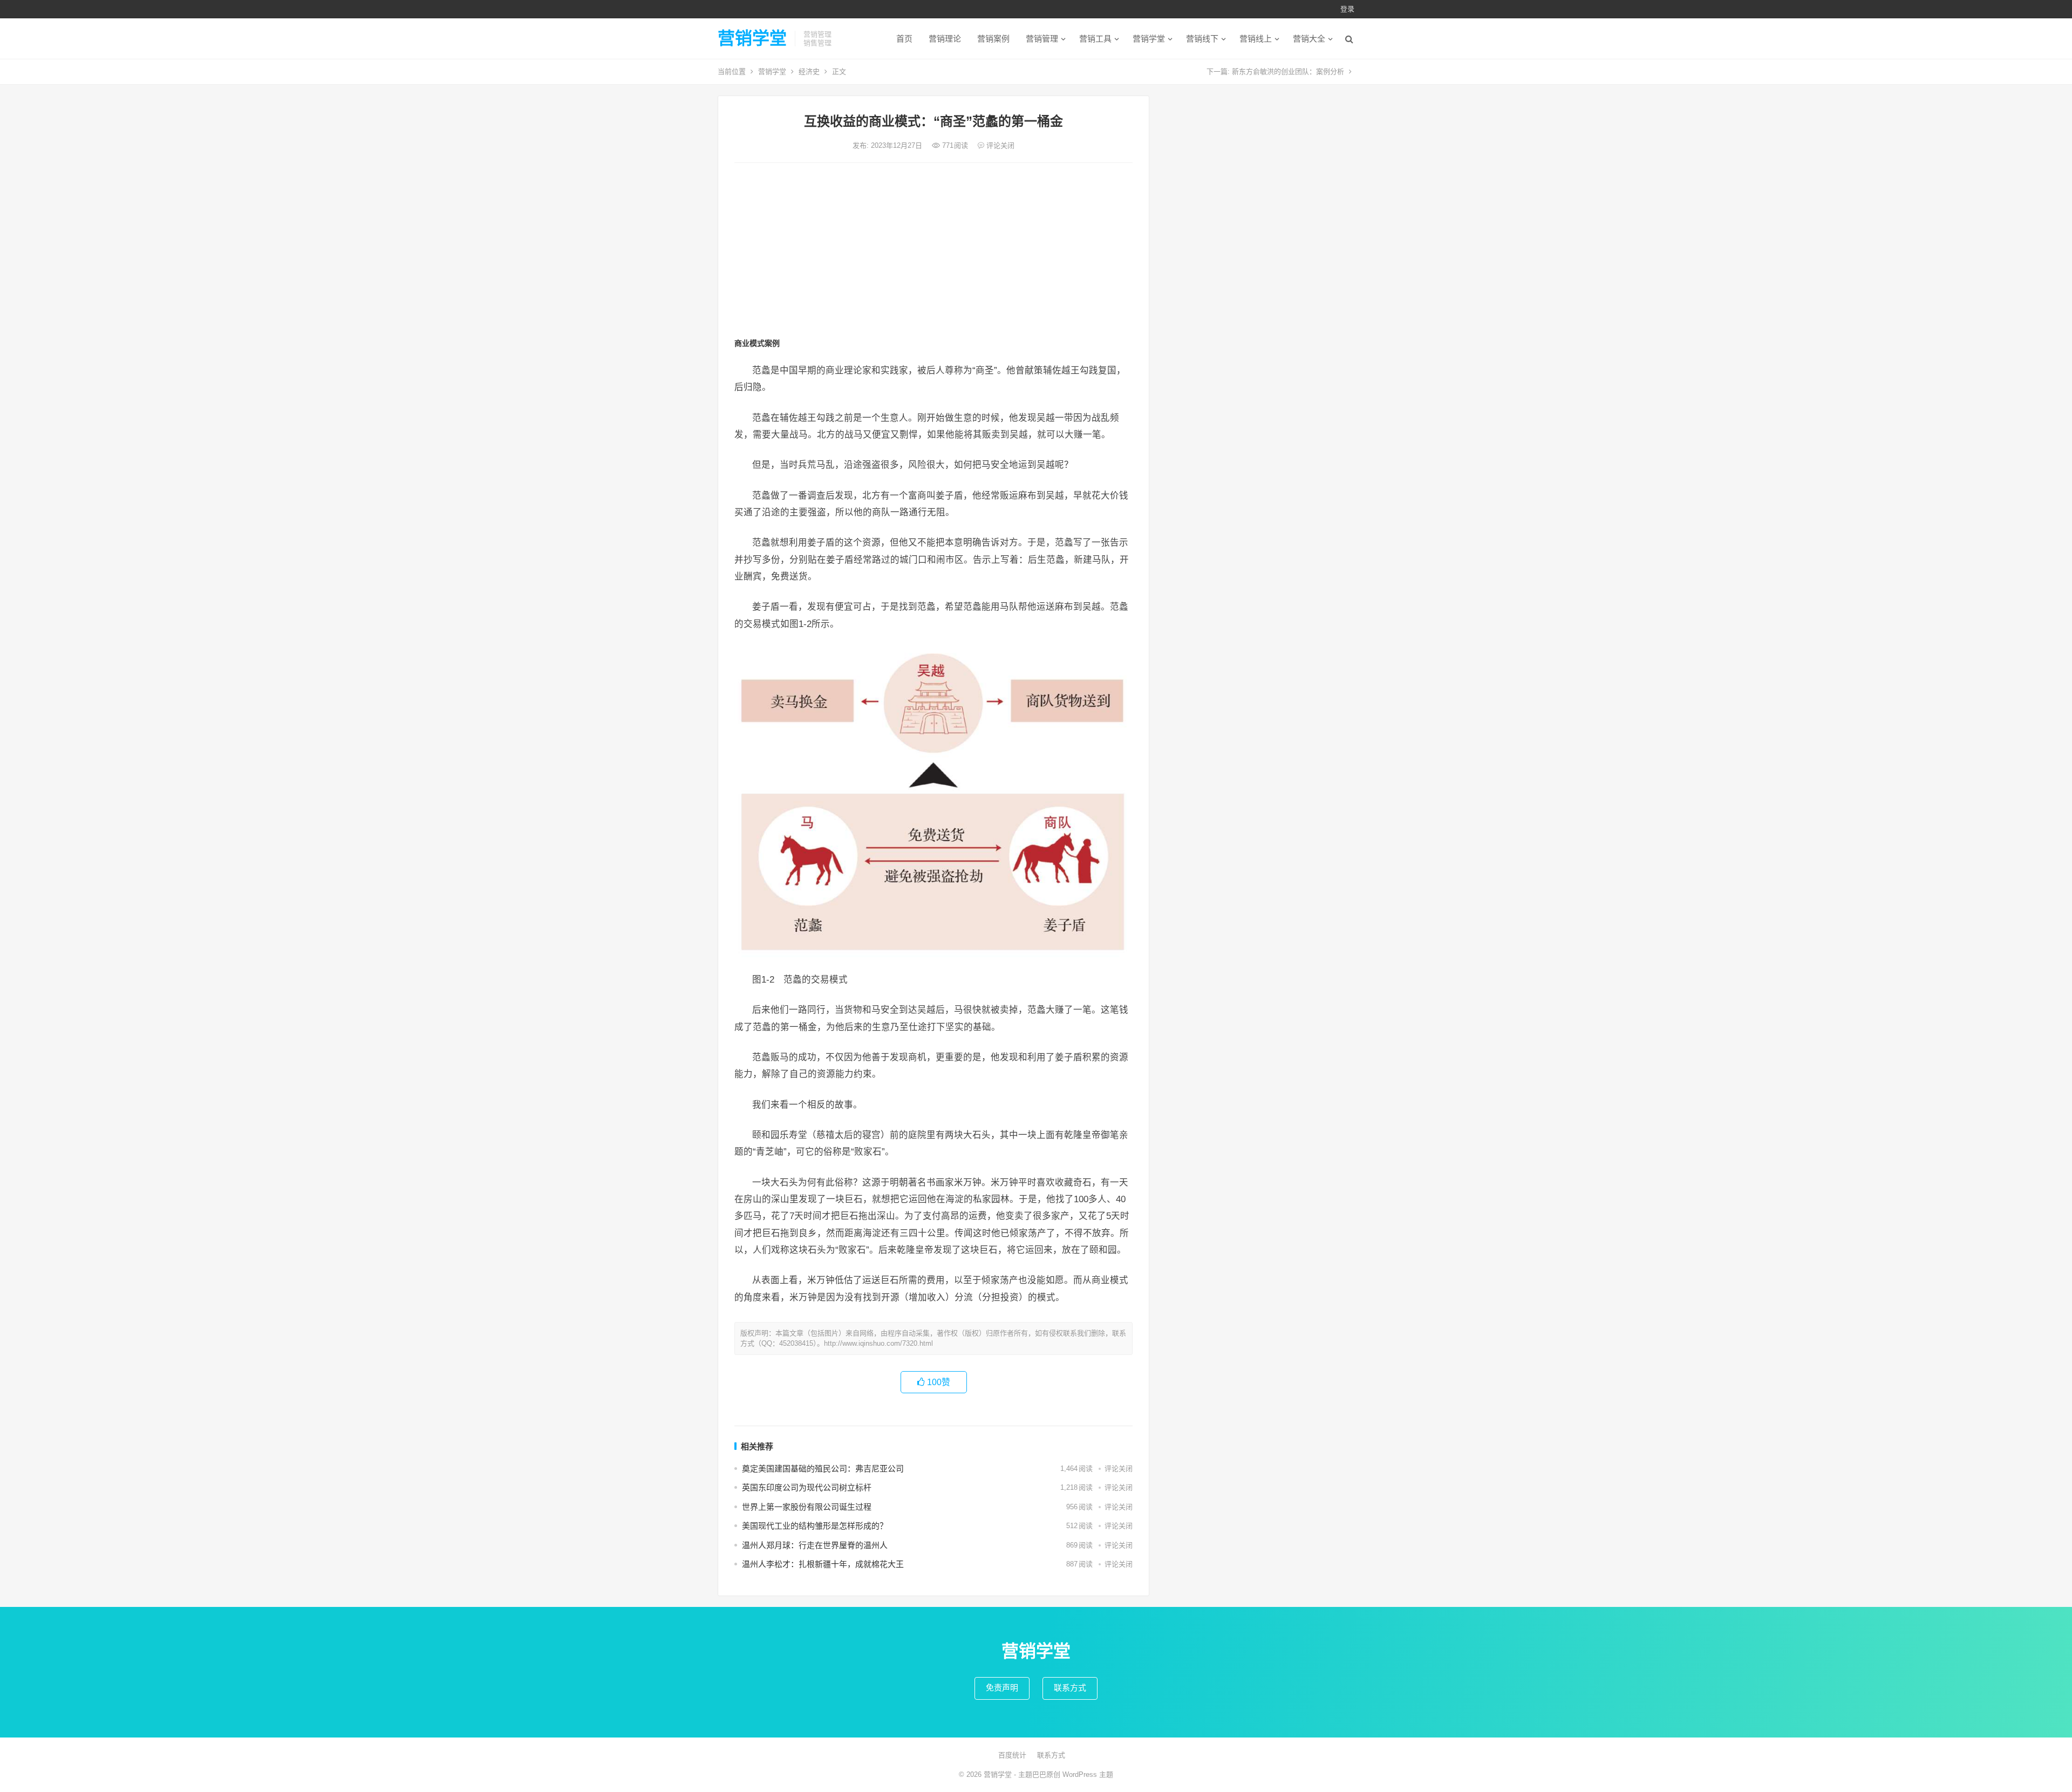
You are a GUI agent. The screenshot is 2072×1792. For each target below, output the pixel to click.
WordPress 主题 (1088, 1774)
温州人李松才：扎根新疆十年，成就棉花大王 (823, 1564)
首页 (904, 39)
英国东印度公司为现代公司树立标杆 (807, 1487)
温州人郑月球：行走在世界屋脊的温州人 (815, 1545)
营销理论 (945, 39)
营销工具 (1095, 39)
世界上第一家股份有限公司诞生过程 (807, 1507)
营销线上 (1256, 39)
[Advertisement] (933, 252)
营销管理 (1042, 39)
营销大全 (1309, 39)
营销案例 (993, 39)
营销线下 (1202, 39)
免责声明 (1002, 1688)
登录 (1347, 9)
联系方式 (1070, 1688)
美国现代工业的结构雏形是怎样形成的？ (815, 1526)
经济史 (809, 71)
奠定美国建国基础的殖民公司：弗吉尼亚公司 (823, 1469)
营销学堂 (752, 38)
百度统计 (1012, 1755)
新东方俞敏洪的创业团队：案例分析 (1288, 71)
